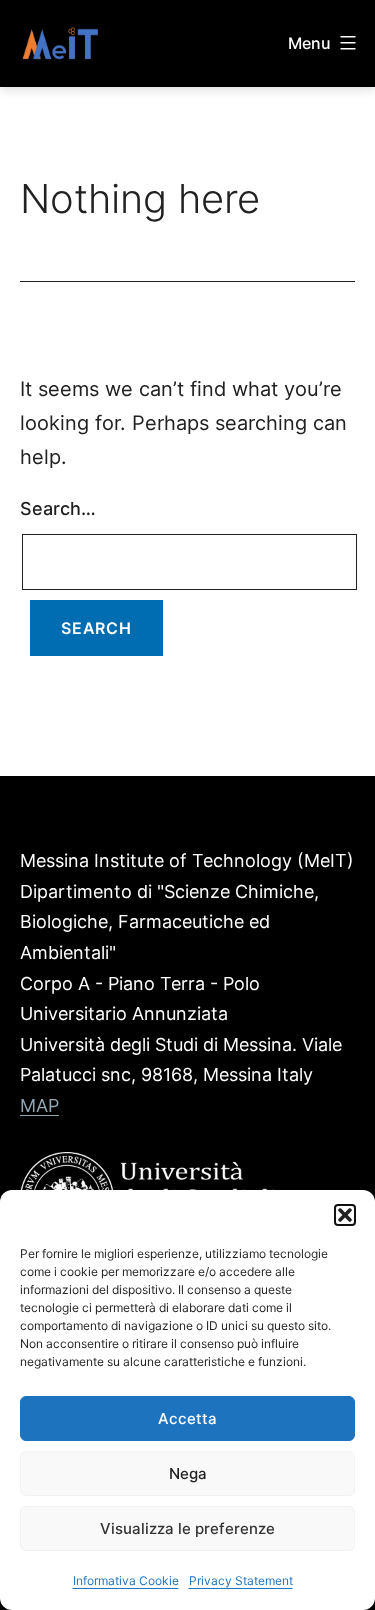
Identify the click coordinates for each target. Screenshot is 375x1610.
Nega (188, 1473)
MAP (39, 1105)
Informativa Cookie (126, 1580)
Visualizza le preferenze (187, 1528)
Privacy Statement (241, 1580)
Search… (58, 508)
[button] (345, 1215)
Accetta (187, 1418)
